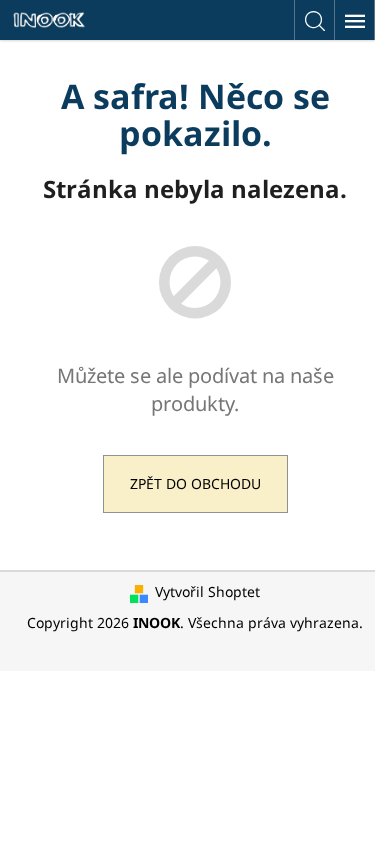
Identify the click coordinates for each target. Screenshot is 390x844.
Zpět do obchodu (195, 483)
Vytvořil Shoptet (207, 591)
